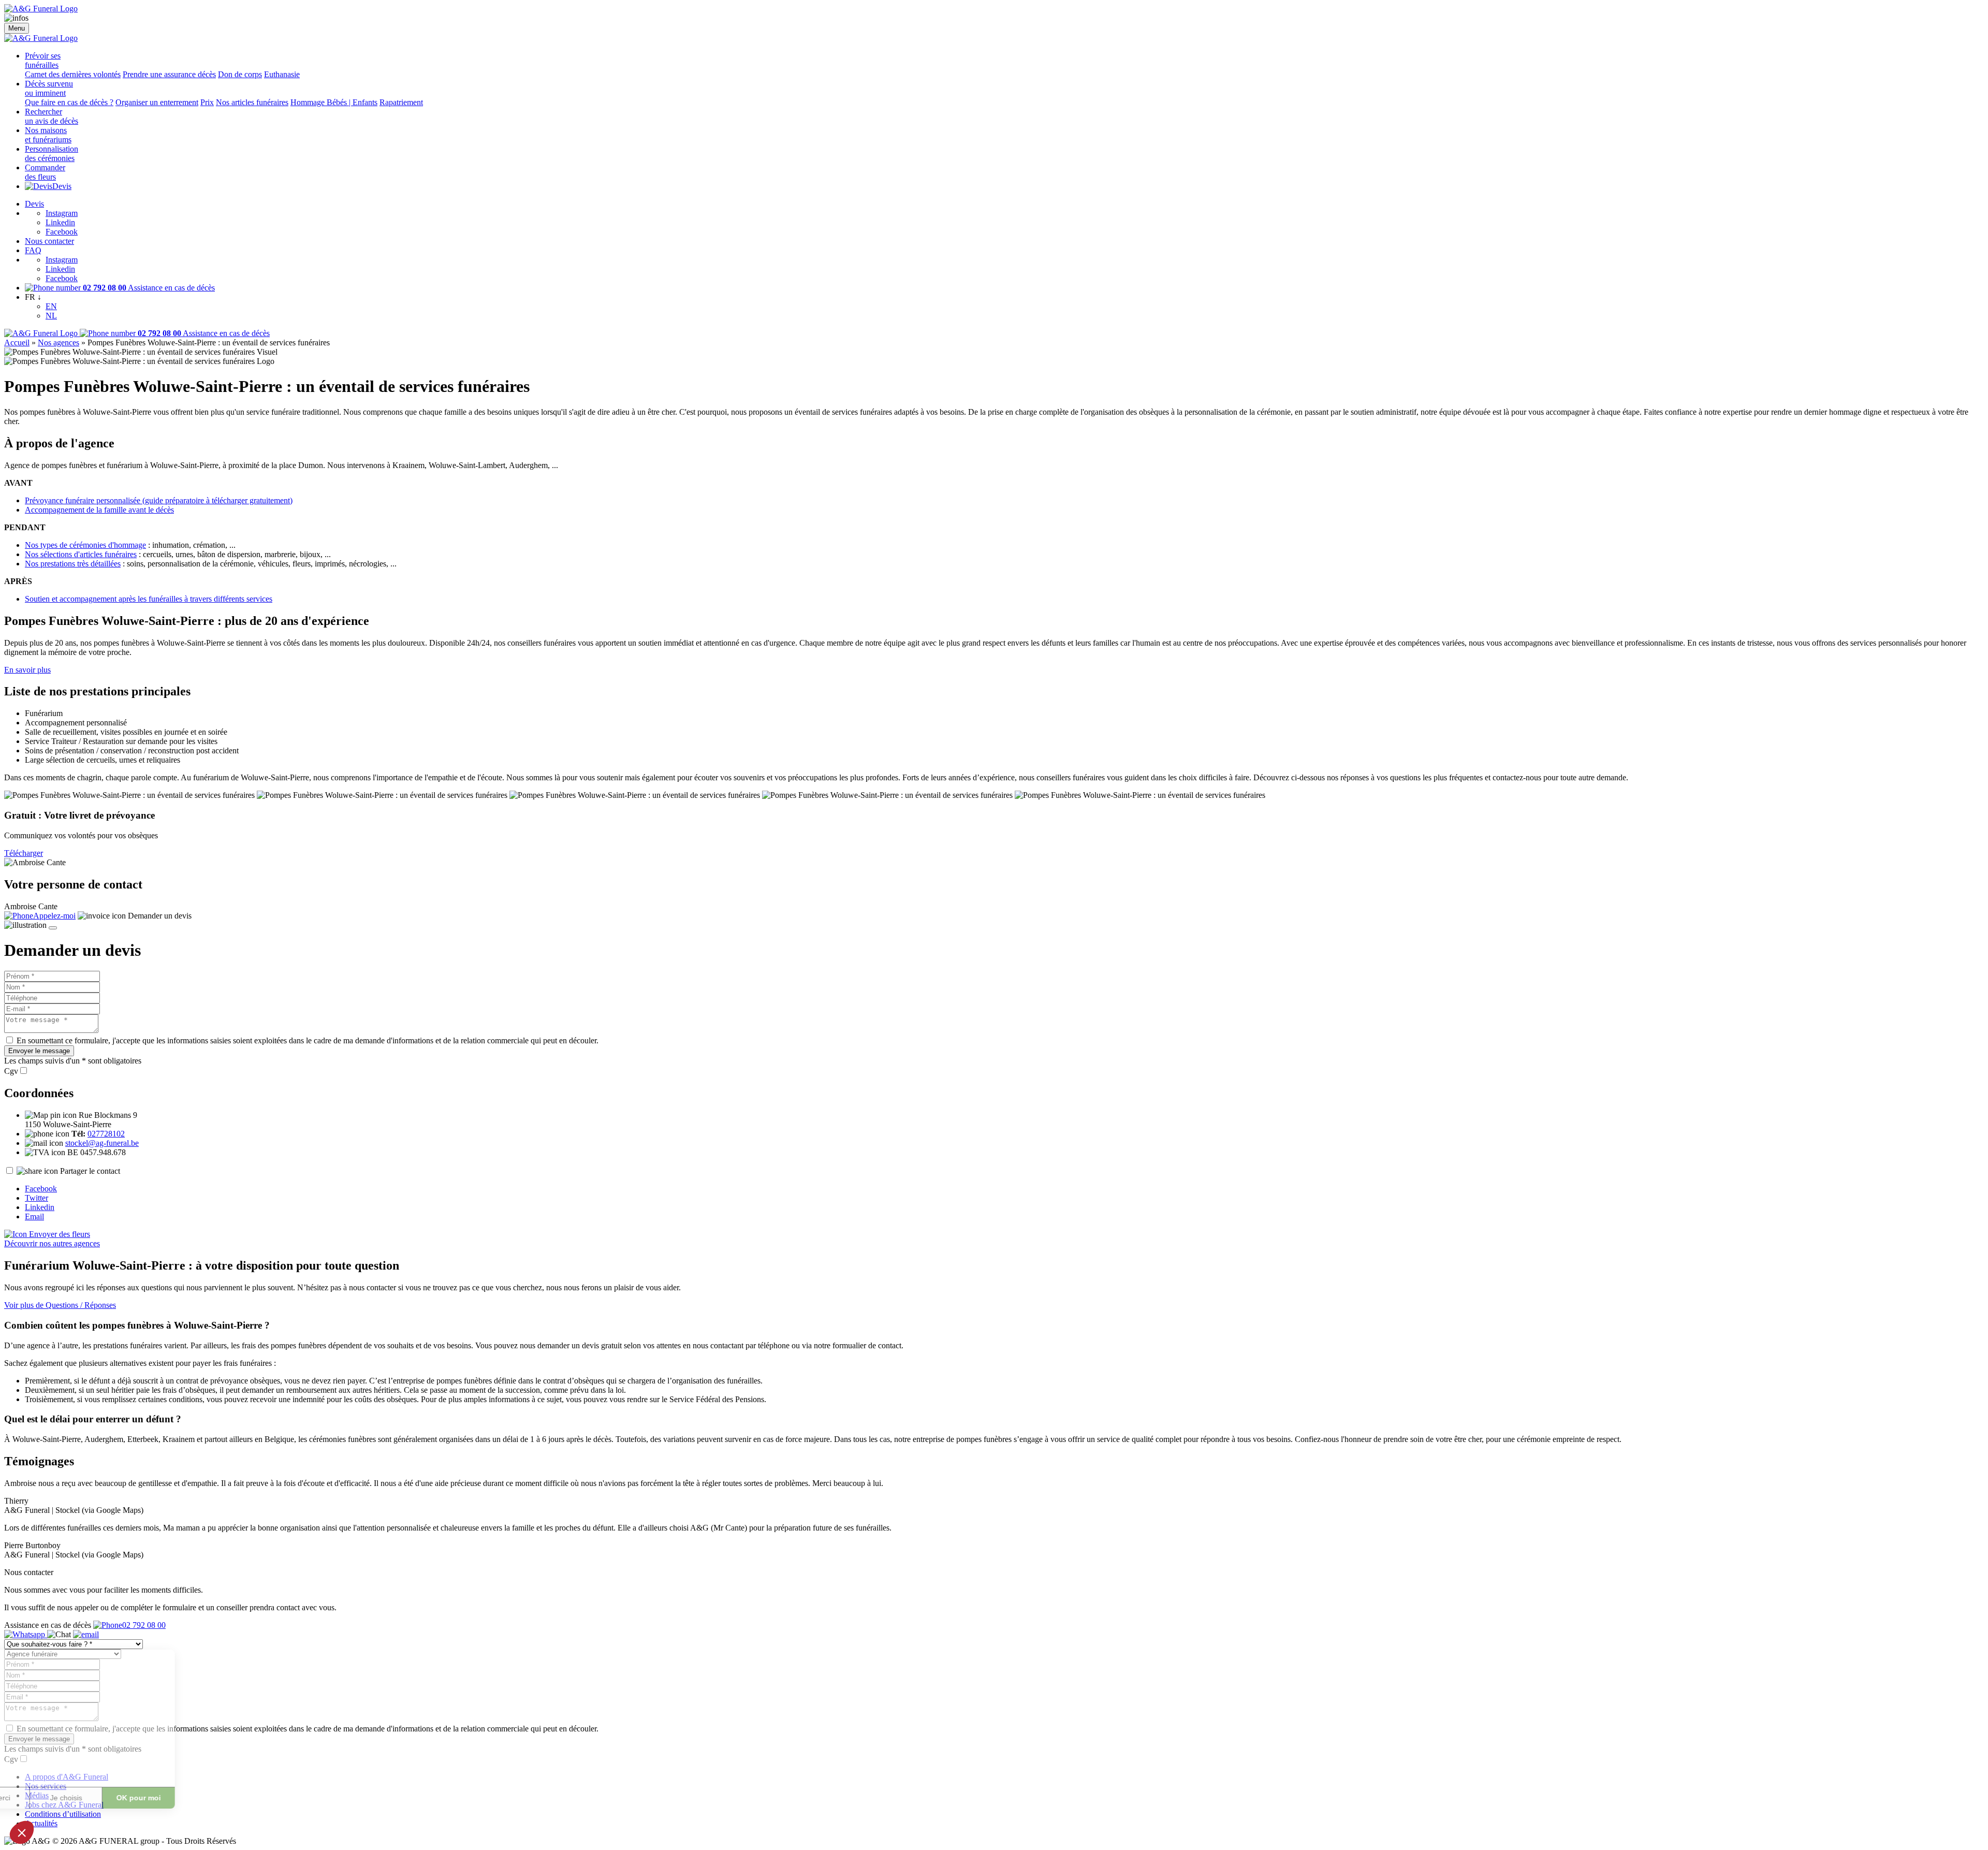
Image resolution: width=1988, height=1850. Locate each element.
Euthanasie (282, 74)
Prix (207, 102)
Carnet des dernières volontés (73, 74)
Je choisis (119, 1798)
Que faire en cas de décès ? (69, 102)
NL (51, 316)
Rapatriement (401, 102)
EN (51, 306)
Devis (62, 186)
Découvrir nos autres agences (52, 1243)
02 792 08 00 (144, 1625)
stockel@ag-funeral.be (102, 1143)
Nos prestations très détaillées (73, 564)
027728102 (106, 1134)
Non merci (46, 1798)
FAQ (33, 250)
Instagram (62, 213)
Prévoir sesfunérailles (43, 60)
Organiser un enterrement (157, 102)
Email (34, 1217)
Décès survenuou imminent (49, 88)
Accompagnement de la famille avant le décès (99, 510)
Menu (17, 28)
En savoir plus (27, 670)
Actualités (41, 1823)
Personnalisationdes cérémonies (52, 154)
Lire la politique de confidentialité (67, 1764)
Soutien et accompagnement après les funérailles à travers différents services (149, 599)
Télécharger (24, 853)
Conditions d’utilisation (63, 1814)
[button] (22, 1832)
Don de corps (240, 74)
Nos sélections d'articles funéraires (81, 554)
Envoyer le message (39, 1051)
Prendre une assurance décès (169, 74)
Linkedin (60, 222)
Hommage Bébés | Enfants (334, 102)
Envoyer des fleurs (59, 1234)
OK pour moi (192, 1798)
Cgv (11, 1071)
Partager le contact (90, 1171)
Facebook (62, 232)
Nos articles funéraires (252, 102)
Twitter (36, 1198)
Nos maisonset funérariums (48, 135)
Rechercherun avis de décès (52, 116)
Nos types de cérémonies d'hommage (85, 545)
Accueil (17, 343)
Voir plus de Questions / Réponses (60, 1305)
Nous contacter (49, 241)
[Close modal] (53, 928)
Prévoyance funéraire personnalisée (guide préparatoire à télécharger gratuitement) (159, 500)
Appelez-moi (54, 916)
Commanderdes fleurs (45, 172)
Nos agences (59, 343)
